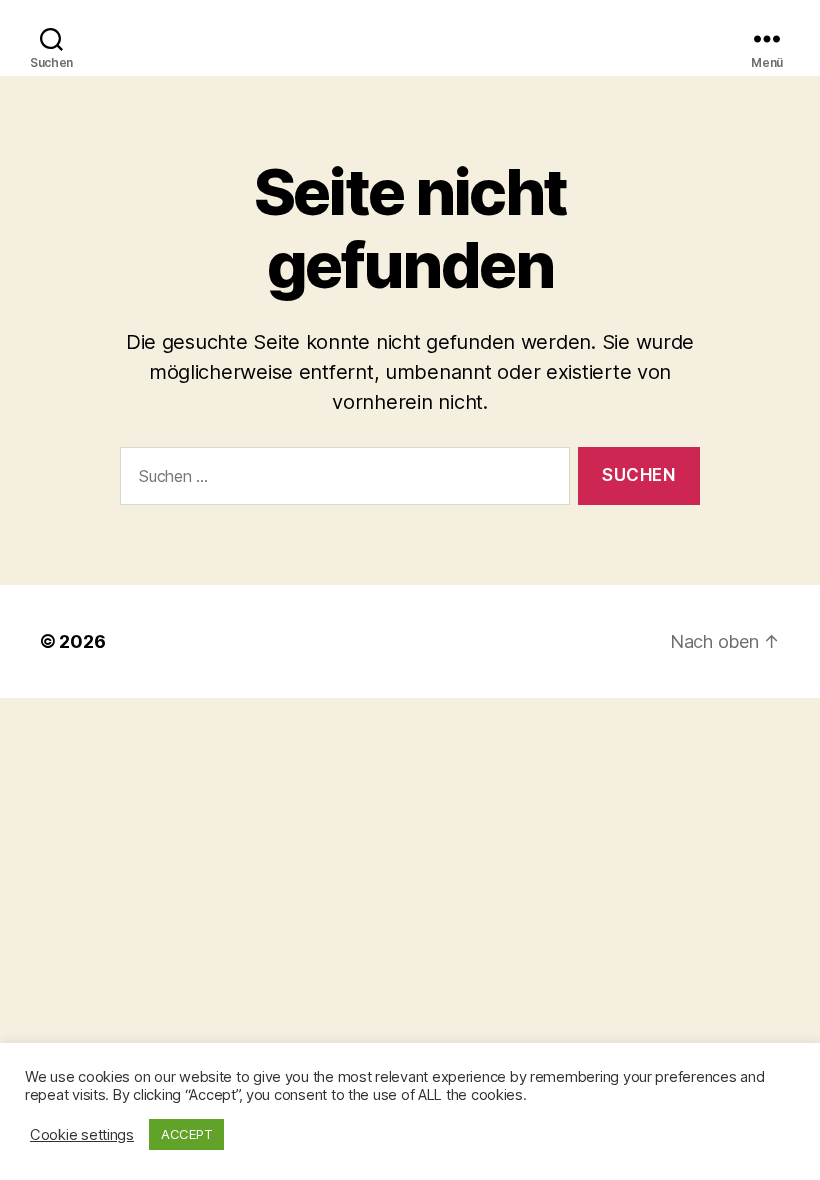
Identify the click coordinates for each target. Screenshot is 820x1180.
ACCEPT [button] (186, 1134)
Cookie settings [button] (82, 1135)
